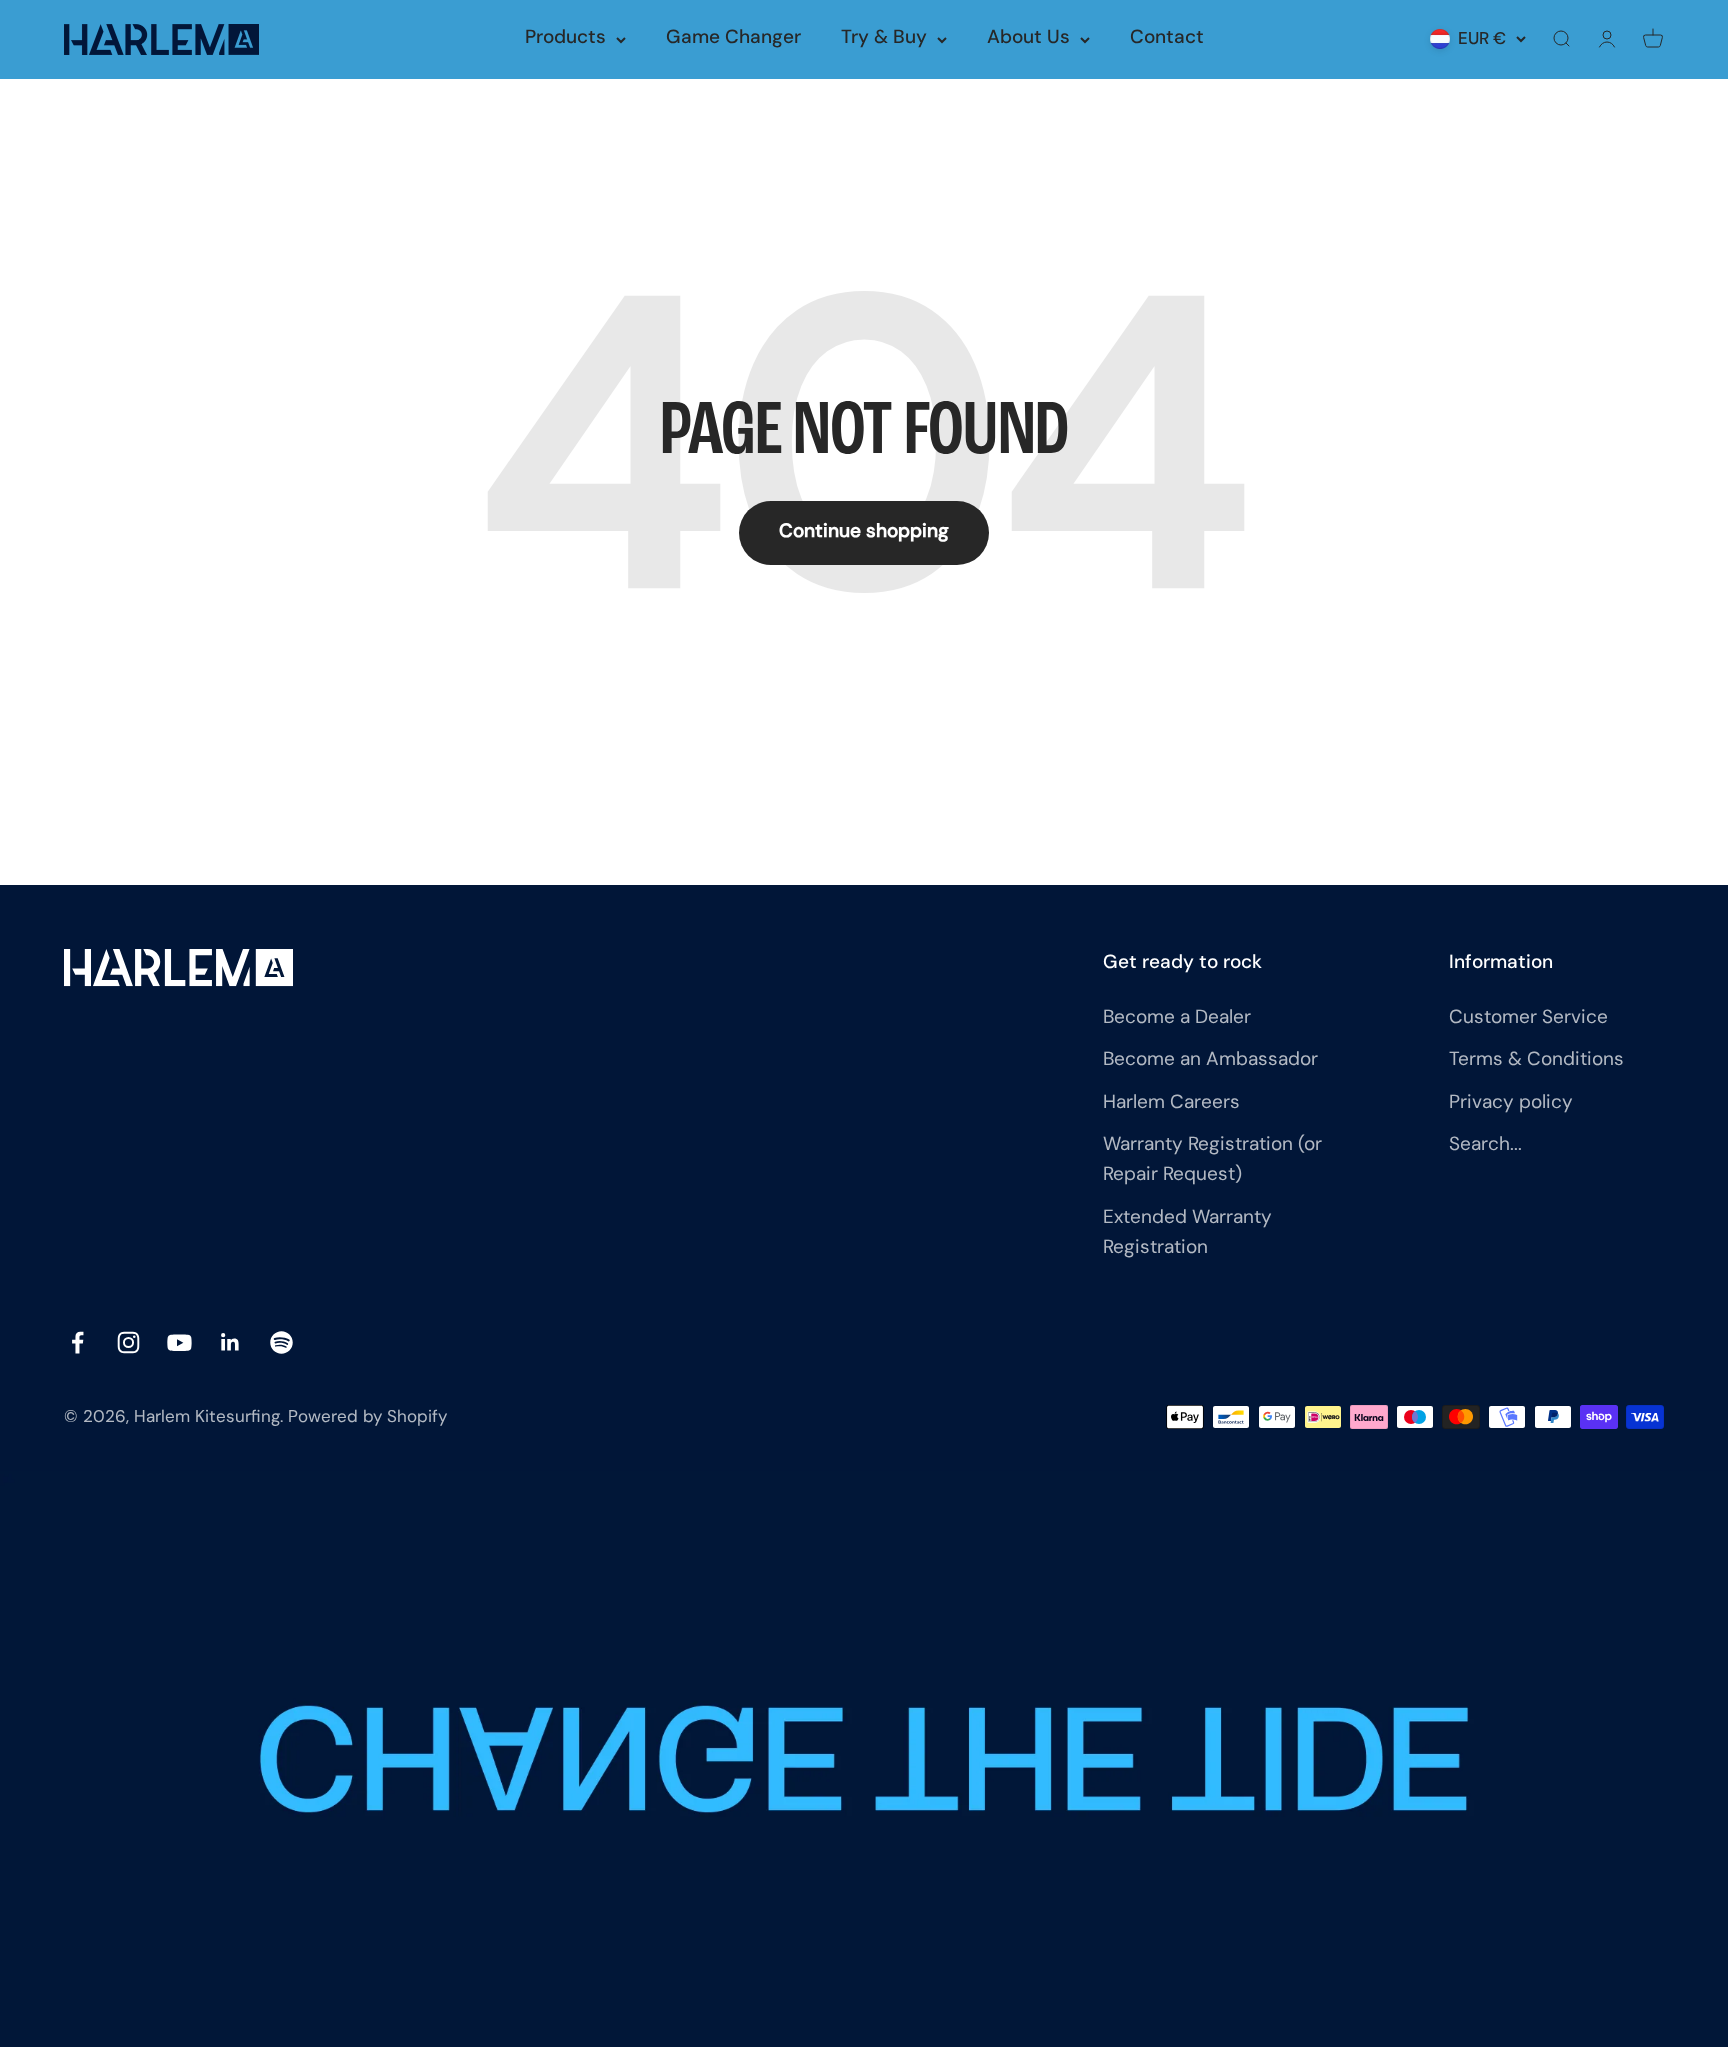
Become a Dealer (1177, 1018)
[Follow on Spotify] (281, 1342)
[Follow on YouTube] (179, 1342)
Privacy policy (1511, 1103)
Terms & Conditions (1536, 1060)
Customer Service (1528, 1018)
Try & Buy (884, 38)
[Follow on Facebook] (77, 1342)
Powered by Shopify (367, 1417)
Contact (1167, 38)
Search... (1485, 1145)
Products (565, 38)
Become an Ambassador (1210, 1060)
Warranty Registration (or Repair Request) (1212, 1160)
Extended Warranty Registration (1187, 1233)
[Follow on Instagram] (128, 1342)
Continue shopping (864, 532)
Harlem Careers (1171, 1103)
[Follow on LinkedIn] (230, 1342)
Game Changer (733, 38)
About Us (1028, 38)
